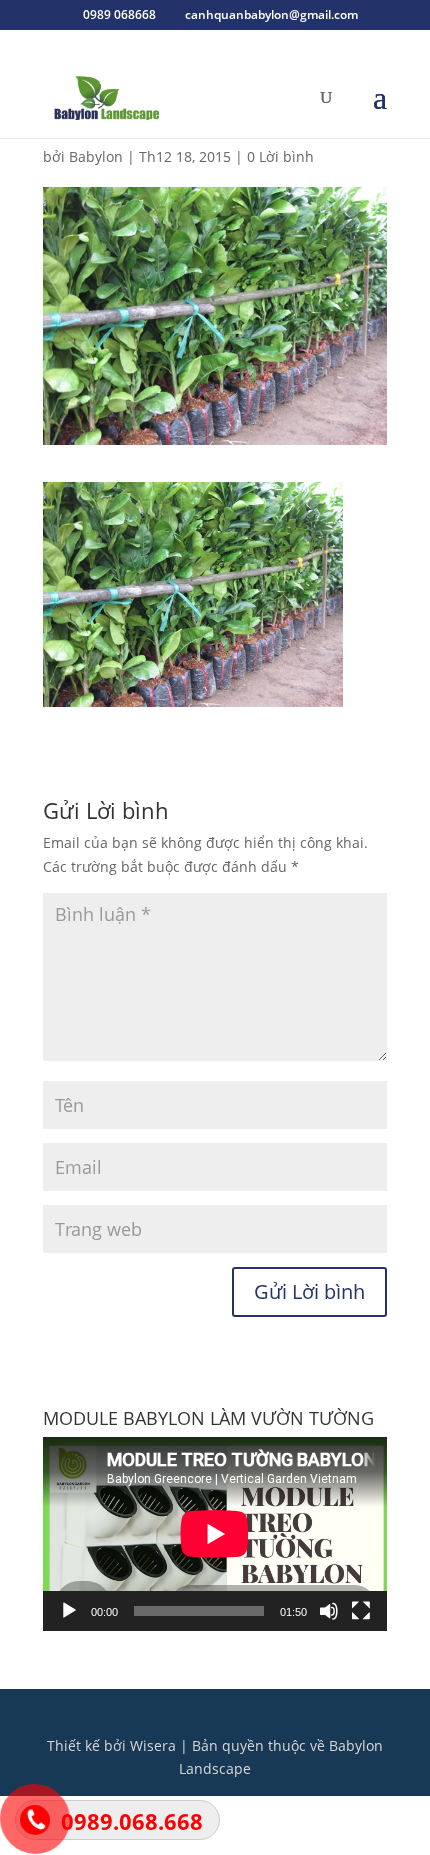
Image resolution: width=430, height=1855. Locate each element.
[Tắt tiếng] (329, 1611)
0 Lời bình (280, 156)
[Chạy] (69, 1611)
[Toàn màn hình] (361, 1611)
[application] (215, 1534)
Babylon (96, 156)
